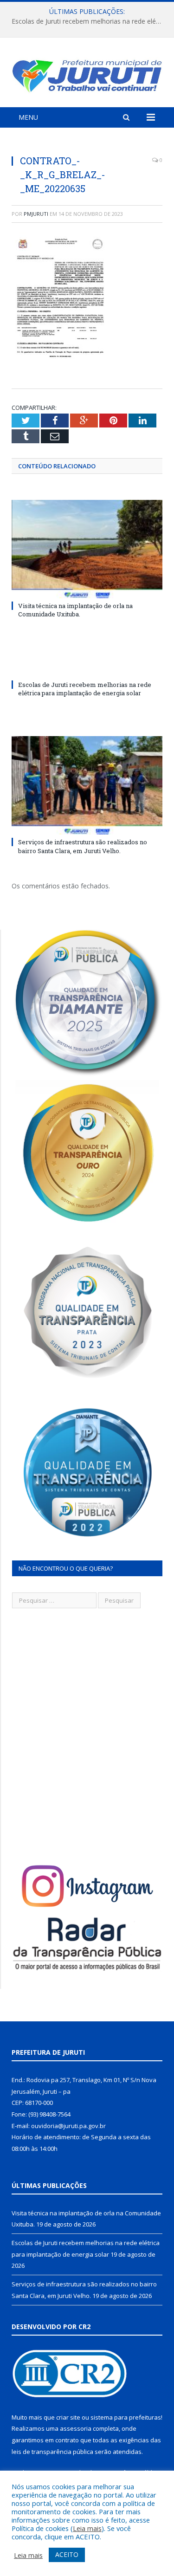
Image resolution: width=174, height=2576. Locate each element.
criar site (68, 2417)
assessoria (76, 2428)
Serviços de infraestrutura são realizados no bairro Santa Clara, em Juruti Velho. (83, 846)
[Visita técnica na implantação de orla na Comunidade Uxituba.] (87, 549)
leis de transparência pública (52, 2452)
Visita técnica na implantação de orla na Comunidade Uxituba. (75, 610)
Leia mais (87, 2528)
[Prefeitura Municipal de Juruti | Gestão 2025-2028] (87, 74)
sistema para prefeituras (126, 2417)
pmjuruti (36, 214)
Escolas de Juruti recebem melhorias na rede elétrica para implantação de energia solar (89, 21)
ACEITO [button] (67, 2554)
